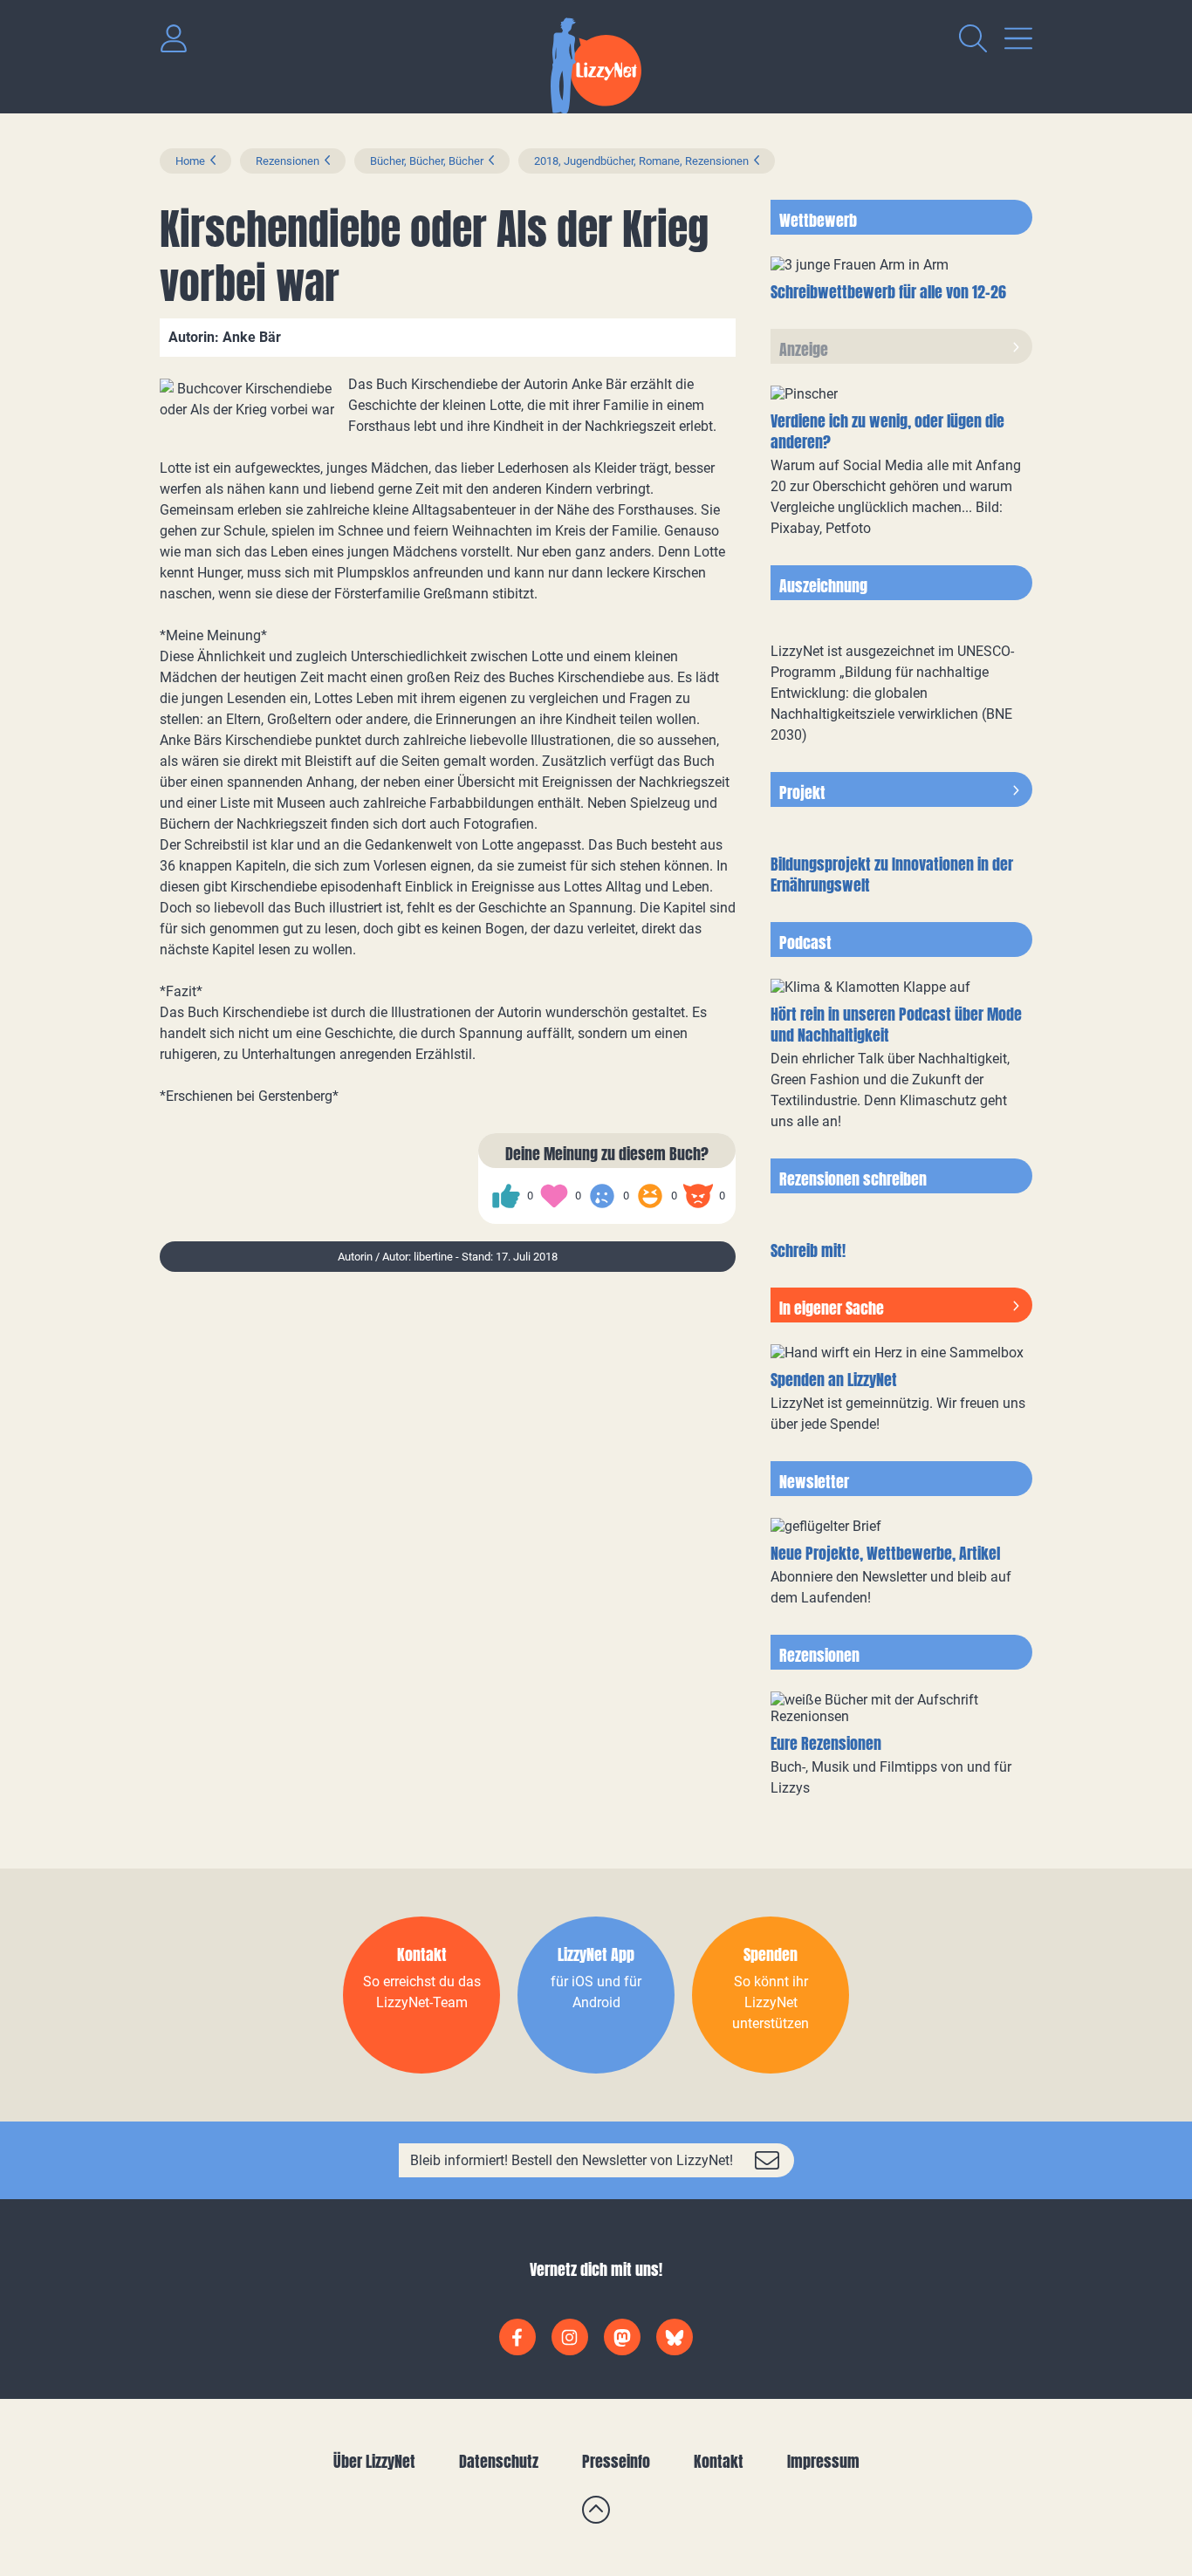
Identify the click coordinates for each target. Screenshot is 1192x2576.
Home (190, 161)
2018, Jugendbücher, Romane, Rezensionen (641, 161)
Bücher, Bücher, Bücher (427, 161)
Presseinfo (616, 2461)
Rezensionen (288, 161)
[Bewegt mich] (554, 1196)
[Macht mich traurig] (602, 1196)
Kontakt (719, 2461)
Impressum (823, 2461)
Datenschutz (499, 2461)
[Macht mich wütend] (698, 1196)
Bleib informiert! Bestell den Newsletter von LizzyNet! (572, 2160)
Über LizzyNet (374, 2461)
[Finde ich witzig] (650, 1196)
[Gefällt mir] (506, 1196)
